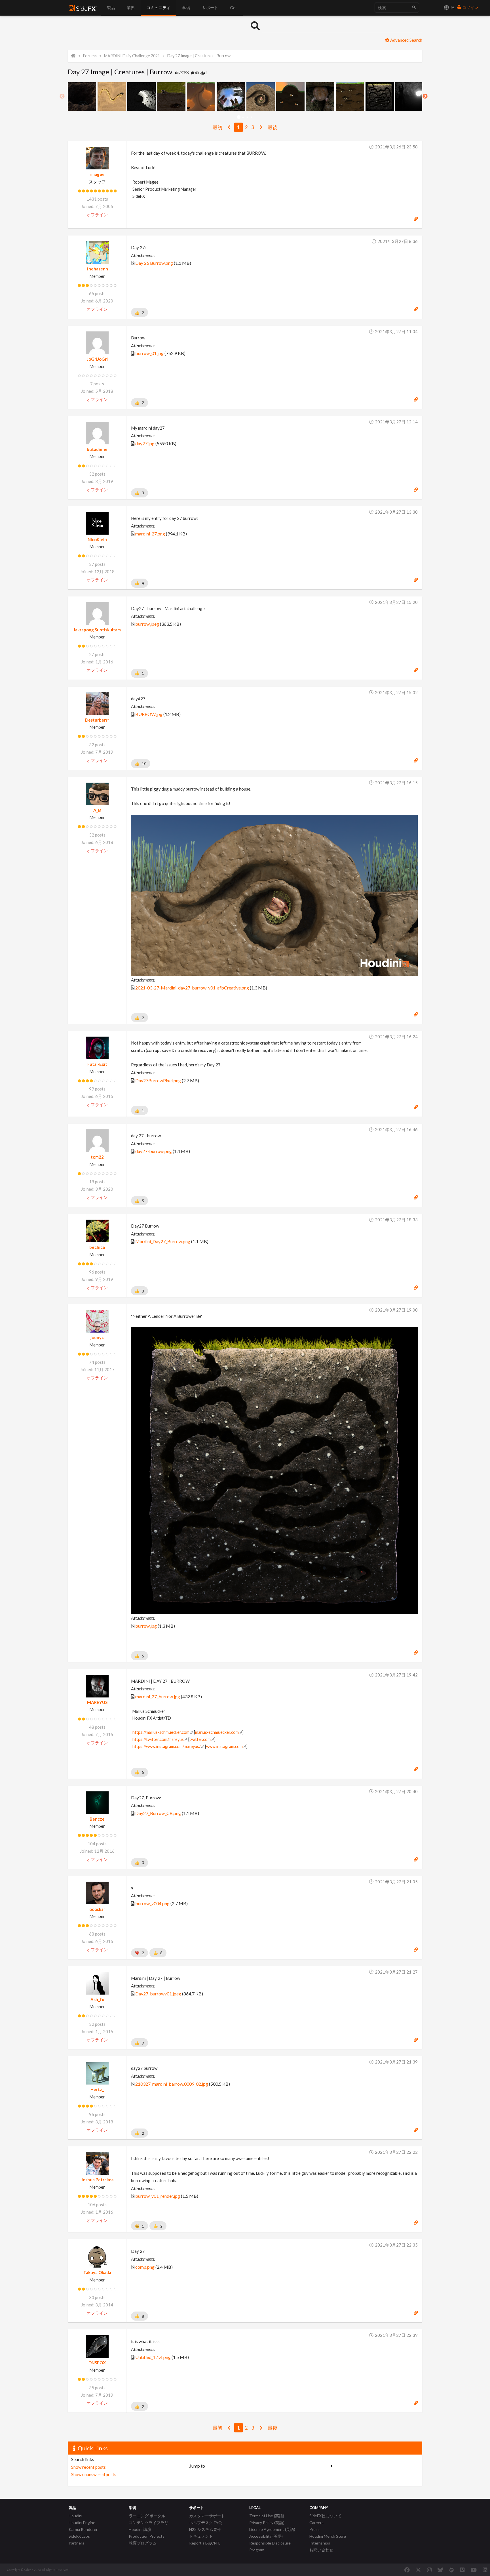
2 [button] (243, 117)
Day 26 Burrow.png (154, 263)
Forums (90, 56)
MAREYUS (97, 1702)
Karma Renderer (83, 2529)
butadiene (97, 449)
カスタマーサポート (207, 2516)
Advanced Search (406, 40)
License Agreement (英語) (272, 2529)
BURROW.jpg (149, 714)
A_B (97, 810)
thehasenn (97, 269)
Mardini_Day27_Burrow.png (163, 1241)
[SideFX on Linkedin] (485, 2570)
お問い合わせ (321, 2550)
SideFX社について (325, 2516)
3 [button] (247, 117)
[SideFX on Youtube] (474, 2570)
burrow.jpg (146, 1626)
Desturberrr (97, 720)
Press (314, 2529)
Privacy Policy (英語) (267, 2523)
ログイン (470, 8)
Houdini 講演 (140, 2529)
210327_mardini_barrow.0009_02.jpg (172, 2084)
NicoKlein (97, 539)
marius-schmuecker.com (217, 1732)
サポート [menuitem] (210, 8)
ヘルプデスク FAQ (205, 2523)
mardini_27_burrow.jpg (158, 1696)
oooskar (97, 1909)
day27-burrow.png (154, 1151)
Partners (76, 2543)
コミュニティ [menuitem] (159, 8)
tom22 (97, 1157)
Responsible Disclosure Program (270, 2546)
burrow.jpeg (147, 624)
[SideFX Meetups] (452, 2570)
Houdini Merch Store (328, 2536)
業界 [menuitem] (131, 8)
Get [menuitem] (234, 8)
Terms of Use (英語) (267, 2516)
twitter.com (200, 1739)
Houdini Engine (82, 2523)
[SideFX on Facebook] (407, 2570)
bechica (97, 1247)
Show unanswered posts (94, 2474)
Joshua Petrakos (97, 2180)
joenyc (97, 1337)
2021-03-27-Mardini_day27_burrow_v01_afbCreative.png (192, 988)
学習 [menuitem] (186, 8)
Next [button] (425, 96)
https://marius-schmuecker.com (161, 1732)
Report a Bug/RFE (205, 2543)
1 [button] (239, 117)
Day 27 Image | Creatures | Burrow (199, 56)
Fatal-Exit (97, 1064)
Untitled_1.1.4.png (153, 2357)
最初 (217, 127)
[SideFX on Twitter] (418, 2570)
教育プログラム (143, 2543)
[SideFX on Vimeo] (462, 2570)
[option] (83, 96)
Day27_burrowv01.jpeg (158, 1994)
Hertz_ (97, 2089)
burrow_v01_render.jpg (158, 2196)
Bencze (97, 1819)
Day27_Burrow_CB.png (158, 1813)
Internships (320, 2543)
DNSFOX (97, 2363)
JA (452, 8)
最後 (273, 127)
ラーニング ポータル (147, 2516)
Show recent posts (88, 2467)
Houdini (75, 2516)
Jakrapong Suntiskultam (97, 630)
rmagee (97, 174)
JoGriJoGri (97, 359)
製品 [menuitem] (111, 8)
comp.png (145, 2267)
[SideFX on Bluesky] (440, 2570)
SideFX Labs (79, 2536)
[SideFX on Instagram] (429, 2570)
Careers (316, 2523)
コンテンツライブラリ (149, 2523)
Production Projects (147, 2536)
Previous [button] (62, 96)
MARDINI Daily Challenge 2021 (132, 56)
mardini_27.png (150, 534)
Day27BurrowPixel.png (158, 1080)
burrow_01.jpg (149, 353)
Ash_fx (97, 1999)
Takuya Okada (97, 2272)
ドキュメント (201, 2536)
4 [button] (251, 117)
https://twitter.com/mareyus (158, 1739)
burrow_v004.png (152, 1903)
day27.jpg (145, 443)
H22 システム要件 (205, 2529)
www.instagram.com (224, 1746)
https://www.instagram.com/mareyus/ (166, 1746)
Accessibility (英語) (266, 2536)
